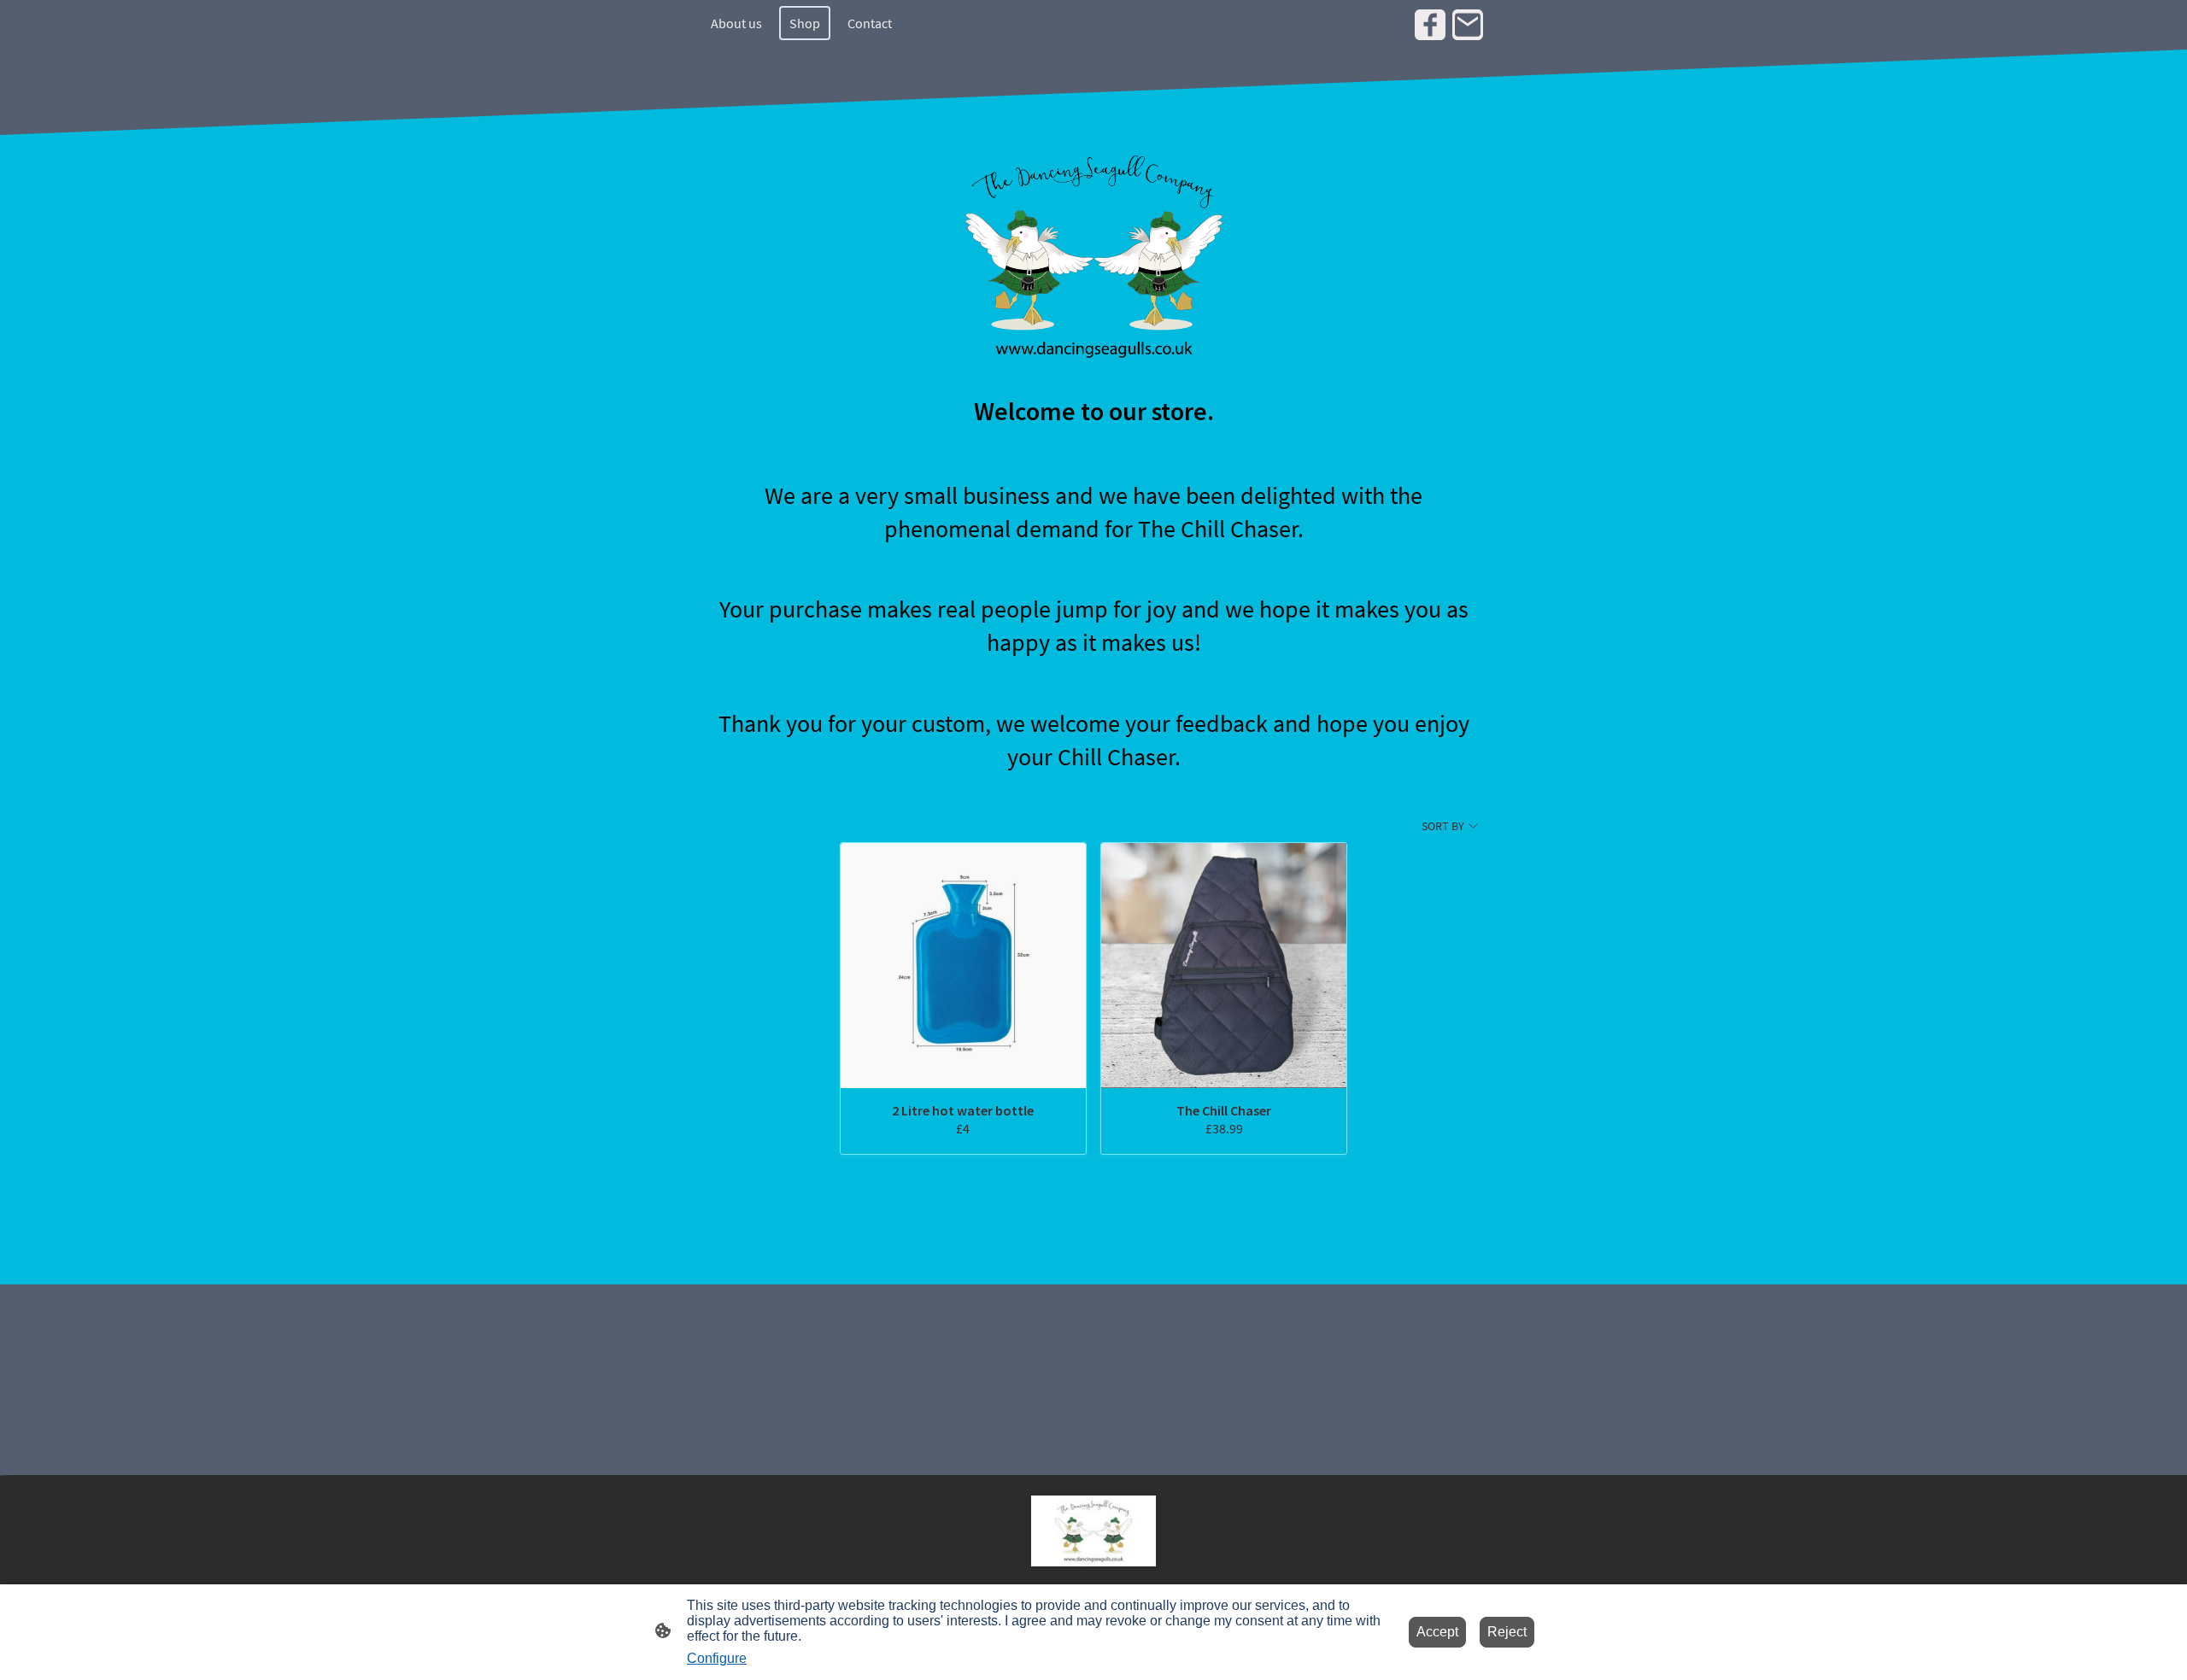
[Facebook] (1430, 25)
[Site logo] (1094, 1531)
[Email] (1468, 25)
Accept (1437, 1632)
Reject (1507, 1632)
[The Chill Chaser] (1224, 966)
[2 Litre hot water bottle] (963, 966)
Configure (717, 1658)
